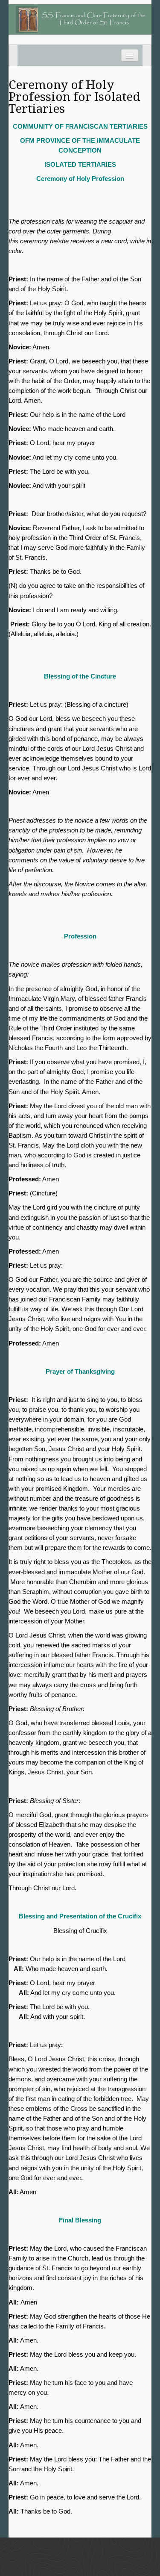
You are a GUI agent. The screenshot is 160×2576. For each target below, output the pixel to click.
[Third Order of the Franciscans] (80, 19)
